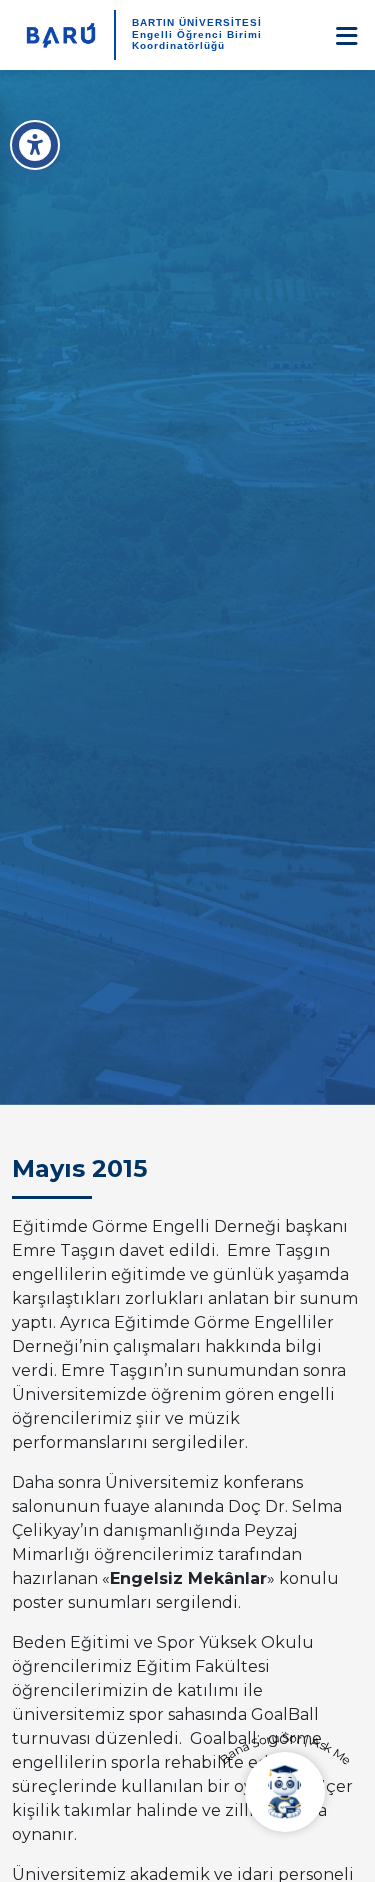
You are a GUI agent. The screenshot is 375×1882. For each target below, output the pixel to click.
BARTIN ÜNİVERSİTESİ (197, 22)
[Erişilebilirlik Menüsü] (35, 145)
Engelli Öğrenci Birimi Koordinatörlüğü (197, 40)
